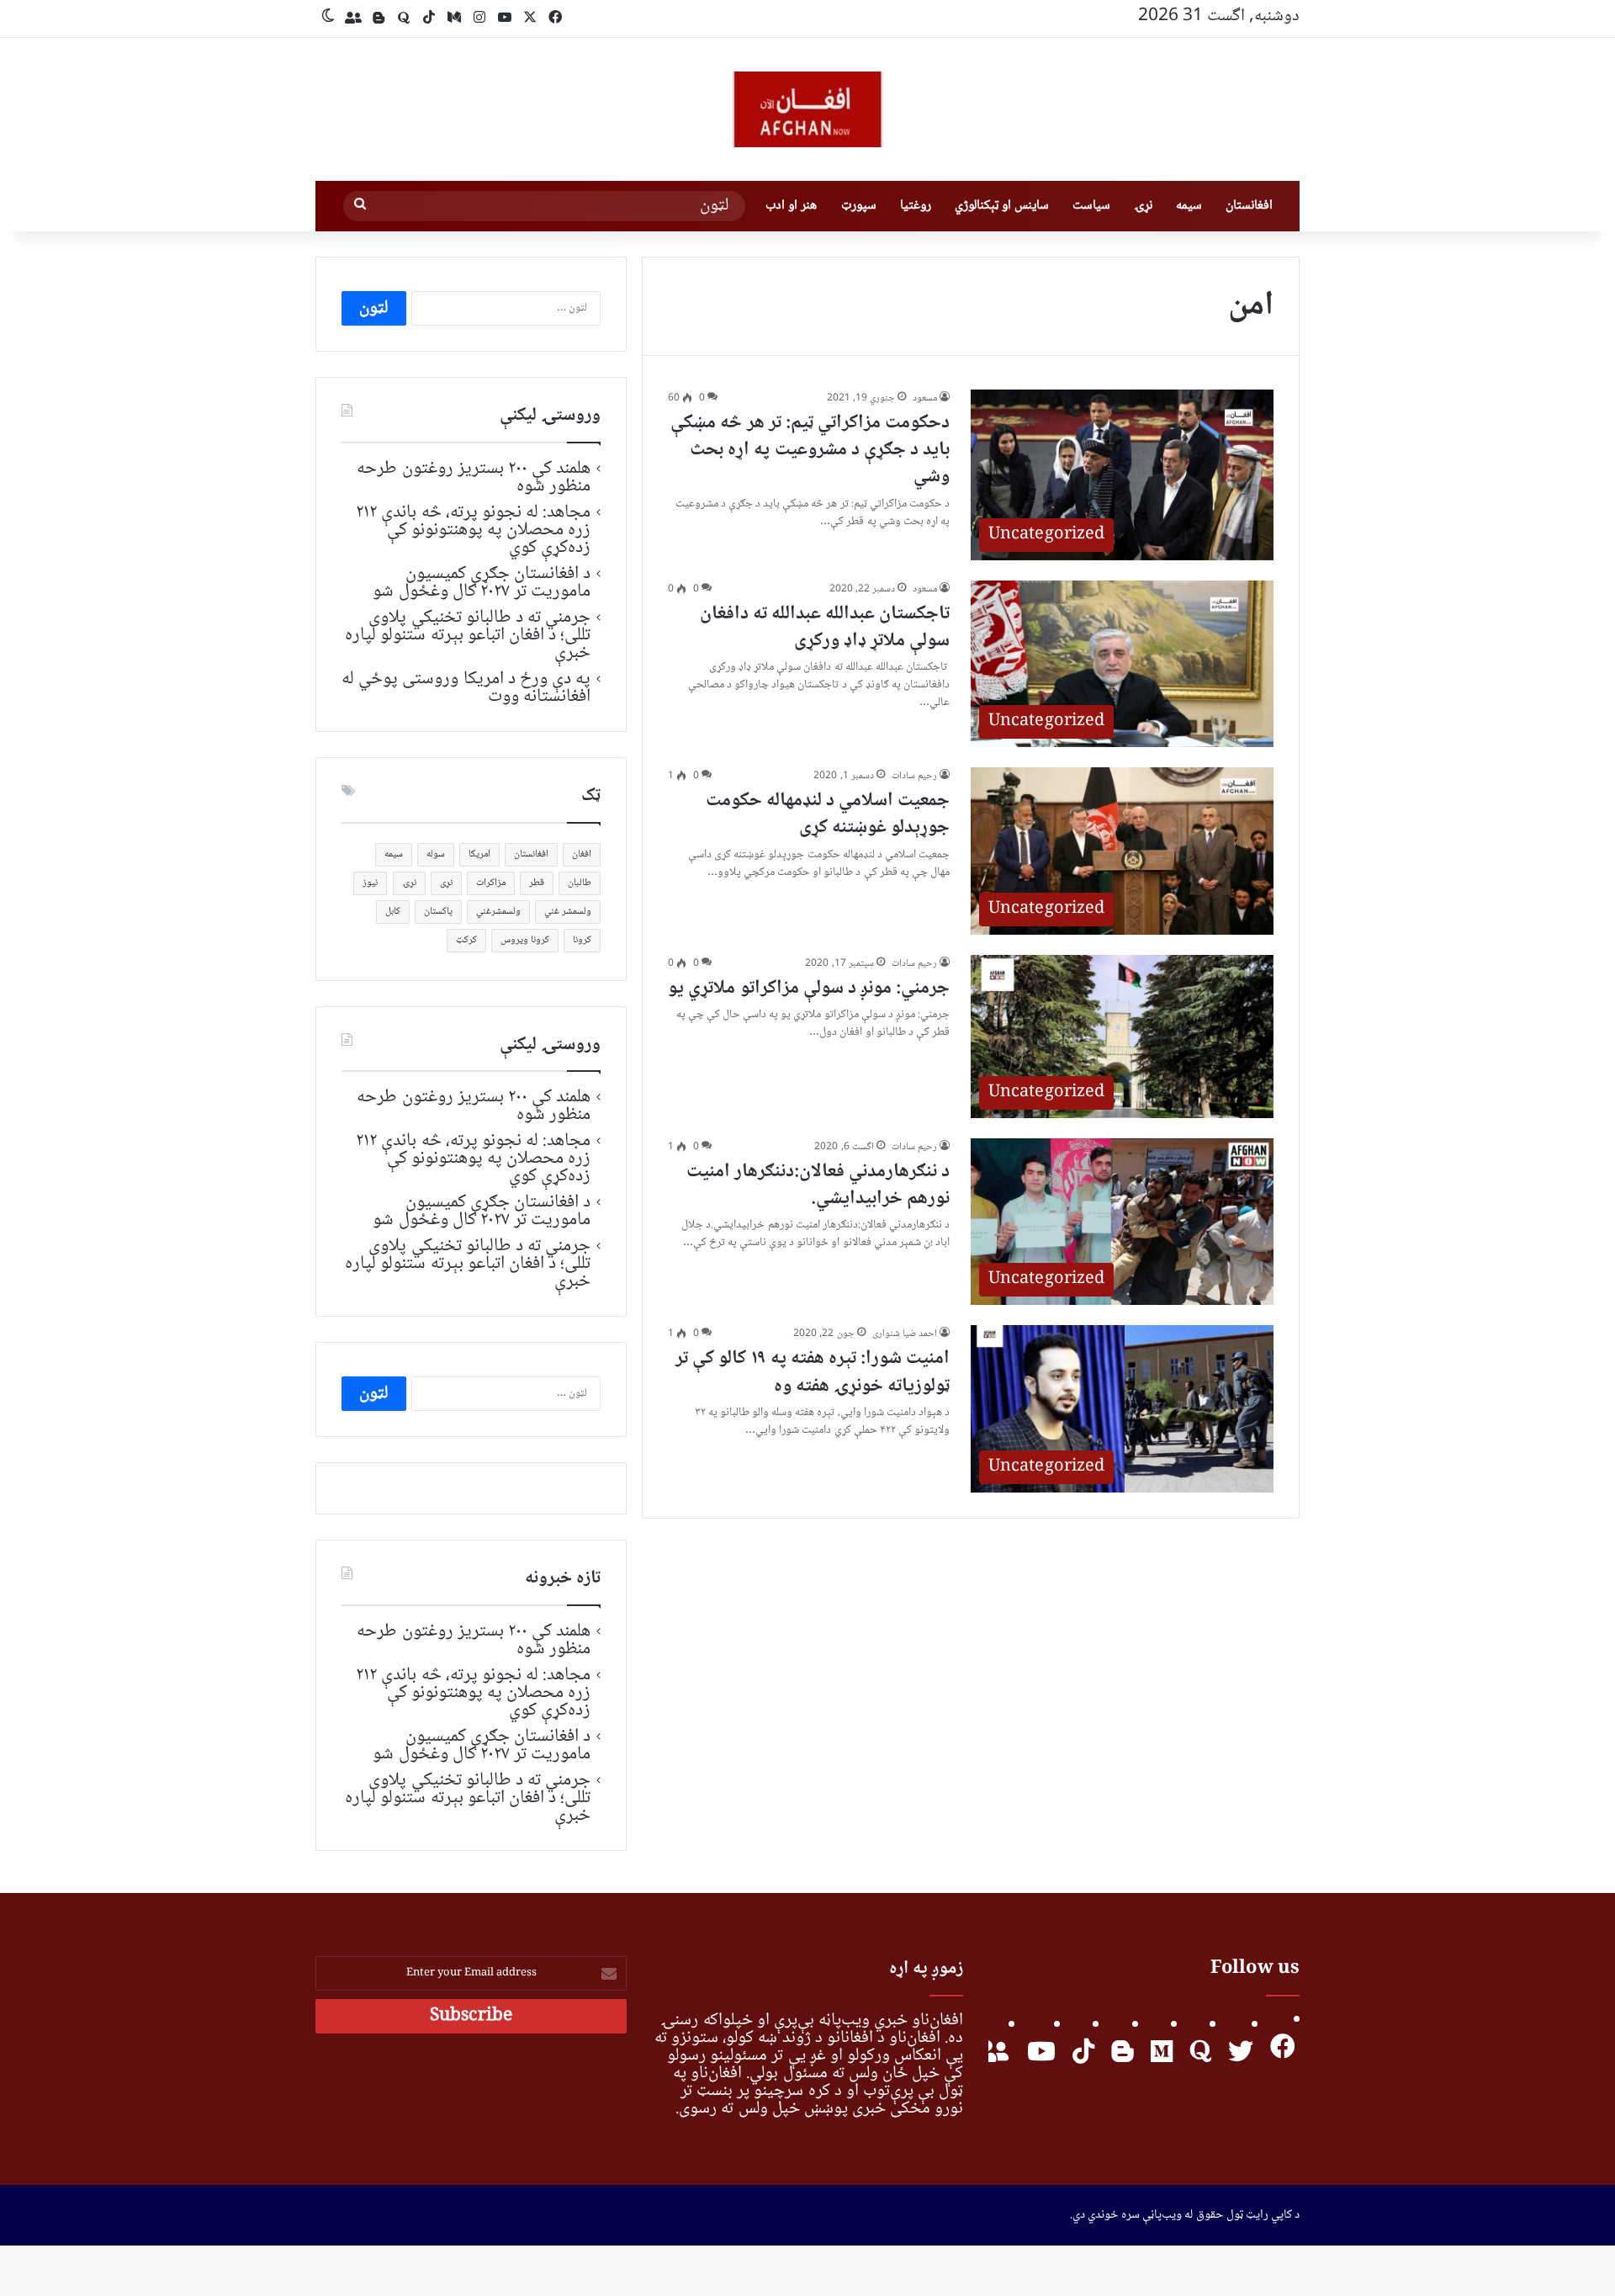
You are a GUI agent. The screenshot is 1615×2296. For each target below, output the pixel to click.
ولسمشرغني (498, 912)
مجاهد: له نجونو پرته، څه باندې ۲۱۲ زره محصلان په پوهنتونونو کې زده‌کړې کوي (473, 530)
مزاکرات (491, 883)
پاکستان (438, 912)
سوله (436, 854)
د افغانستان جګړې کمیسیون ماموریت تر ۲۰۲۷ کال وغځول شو (482, 583)
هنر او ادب (791, 206)
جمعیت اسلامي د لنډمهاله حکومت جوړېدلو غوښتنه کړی (828, 814)
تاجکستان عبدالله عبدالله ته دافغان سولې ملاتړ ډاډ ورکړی (825, 628)
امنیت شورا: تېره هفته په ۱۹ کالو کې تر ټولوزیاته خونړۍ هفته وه (813, 1372)
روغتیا (916, 206)
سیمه (1189, 206)
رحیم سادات (914, 776)
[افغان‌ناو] (807, 109)
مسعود (925, 398)
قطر (537, 883)
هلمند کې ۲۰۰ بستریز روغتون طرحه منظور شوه (474, 477)
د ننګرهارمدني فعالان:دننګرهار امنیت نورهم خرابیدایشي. (818, 1185)
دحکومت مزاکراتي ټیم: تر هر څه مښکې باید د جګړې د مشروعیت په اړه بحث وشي (810, 450)
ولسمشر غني (568, 912)
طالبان (580, 883)
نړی (446, 883)
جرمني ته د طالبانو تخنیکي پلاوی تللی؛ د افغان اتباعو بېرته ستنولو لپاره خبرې (468, 635)
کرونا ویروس (525, 940)
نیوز (370, 883)
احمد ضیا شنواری (905, 1334)
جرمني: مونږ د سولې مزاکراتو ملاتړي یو (809, 989)
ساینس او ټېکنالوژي (1002, 206)
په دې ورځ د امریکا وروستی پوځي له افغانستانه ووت (466, 688)
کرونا (582, 940)
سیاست (1091, 206)
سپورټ (859, 206)
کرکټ (466, 940)
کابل (393, 912)
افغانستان (1249, 206)
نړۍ (1143, 206)
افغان (582, 854)
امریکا (479, 854)
